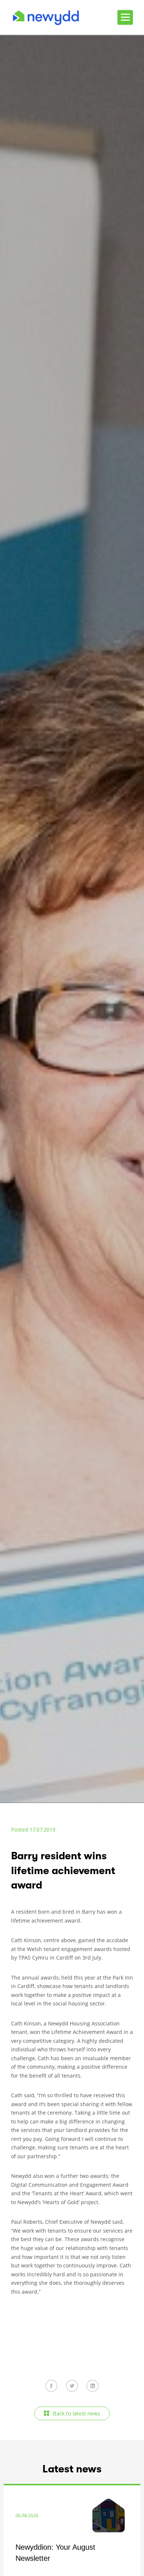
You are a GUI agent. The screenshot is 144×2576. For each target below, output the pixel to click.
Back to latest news (76, 2413)
